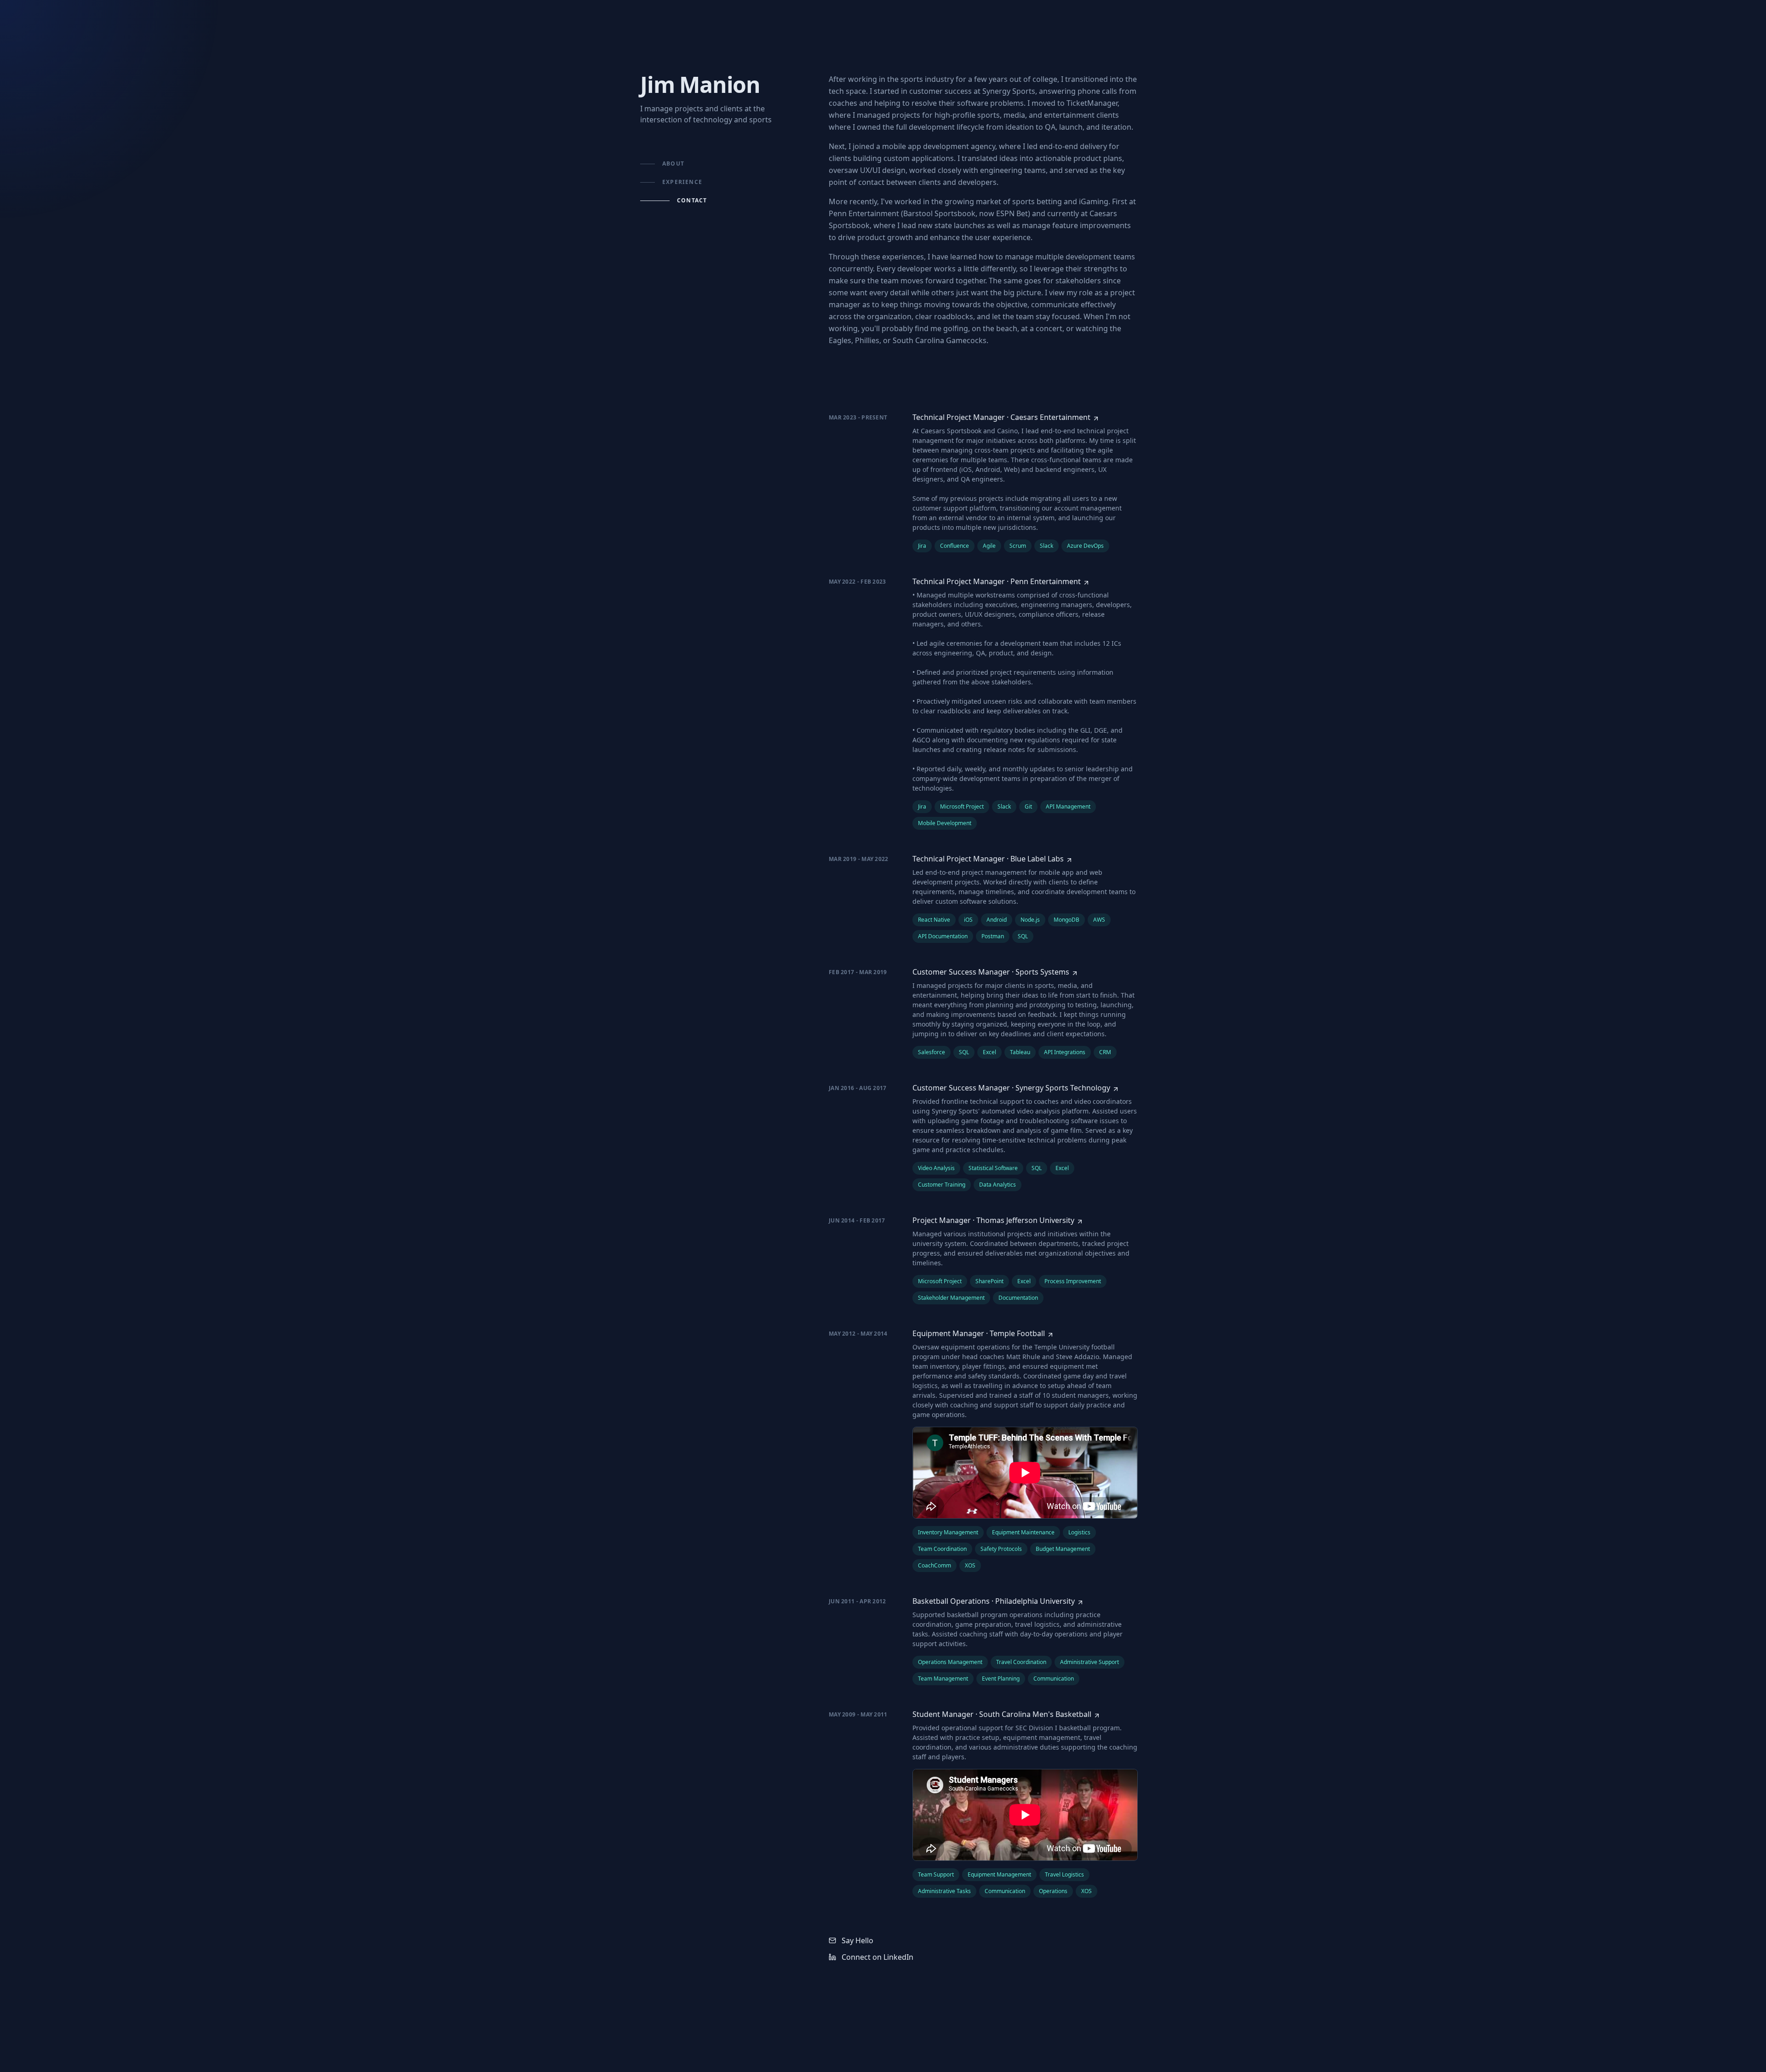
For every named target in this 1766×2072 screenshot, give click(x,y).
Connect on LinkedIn (877, 1957)
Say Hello (857, 1940)
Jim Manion (700, 84)
